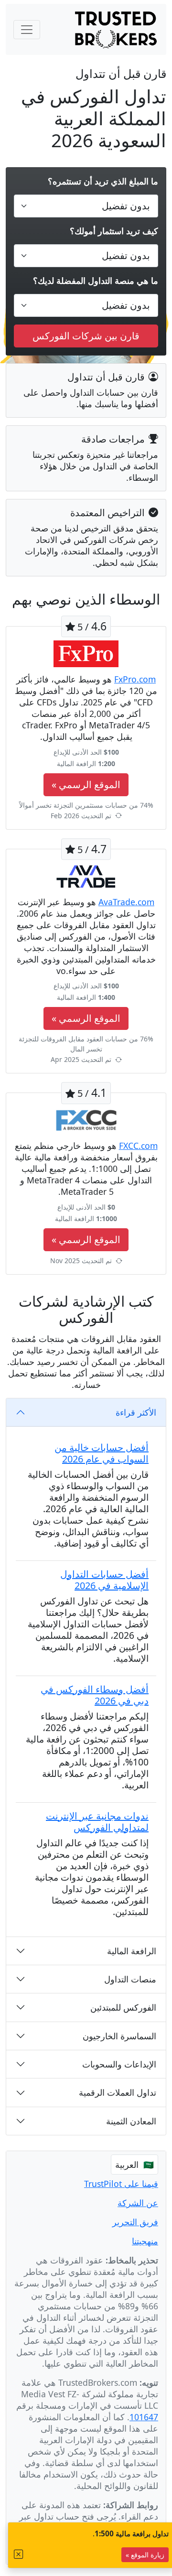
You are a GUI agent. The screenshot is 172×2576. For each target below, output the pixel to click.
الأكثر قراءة (136, 1412)
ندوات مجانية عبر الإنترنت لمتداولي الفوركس (97, 1822)
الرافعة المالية (132, 1951)
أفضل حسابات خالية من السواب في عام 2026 (102, 1453)
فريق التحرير (135, 2222)
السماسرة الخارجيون (119, 2036)
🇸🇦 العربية (134, 2165)
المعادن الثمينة (131, 2121)
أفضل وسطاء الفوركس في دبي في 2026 (95, 1695)
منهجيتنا (145, 2241)
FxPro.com (135, 679)
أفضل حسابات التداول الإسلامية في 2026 (104, 1580)
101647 (144, 2417)
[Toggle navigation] (27, 30)
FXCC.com (138, 1146)
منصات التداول (130, 1979)
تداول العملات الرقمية (118, 2092)
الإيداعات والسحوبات (119, 2064)
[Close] (19, 2554)
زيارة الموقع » (145, 2555)
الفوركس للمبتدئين (123, 2007)
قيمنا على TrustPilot (121, 2184)
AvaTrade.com (126, 902)
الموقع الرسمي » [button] (86, 785)
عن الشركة (138, 2203)
